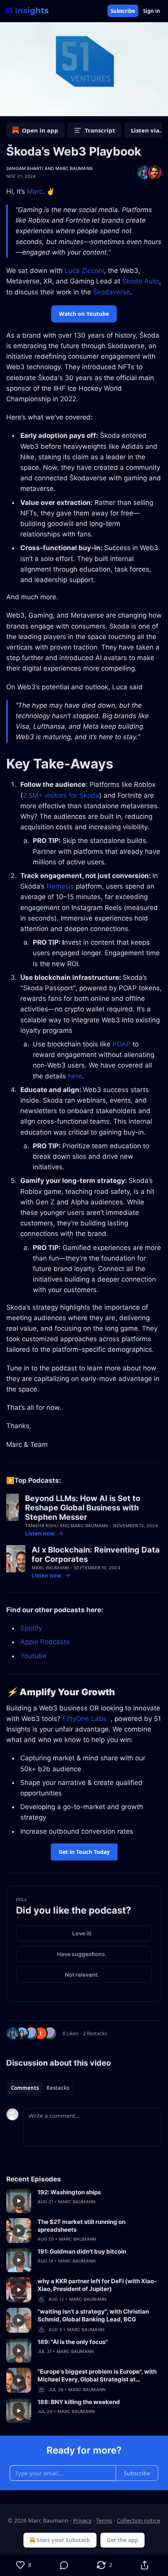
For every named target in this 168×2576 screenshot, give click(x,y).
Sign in (152, 11)
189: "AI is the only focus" (73, 2342)
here (75, 1076)
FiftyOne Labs (85, 1719)
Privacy (82, 2520)
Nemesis (60, 886)
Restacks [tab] (58, 2088)
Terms (104, 2520)
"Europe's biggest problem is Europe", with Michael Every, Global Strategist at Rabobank (97, 2376)
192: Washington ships (69, 2192)
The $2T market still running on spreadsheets (81, 2226)
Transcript (100, 130)
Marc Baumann (74, 168)
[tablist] (40, 2088)
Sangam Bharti (25, 168)
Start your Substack (63, 2540)
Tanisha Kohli (42, 1526)
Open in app (40, 130)
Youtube (33, 1656)
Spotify (31, 1628)
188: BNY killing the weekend (79, 2402)
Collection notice (139, 2520)
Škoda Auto (141, 281)
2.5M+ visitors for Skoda (61, 795)
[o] (19, 2201)
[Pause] (9, 108)
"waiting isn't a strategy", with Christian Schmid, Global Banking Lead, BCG (93, 2315)
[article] (84, 2201)
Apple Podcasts (45, 1642)
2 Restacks (95, 2033)
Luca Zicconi (84, 271)
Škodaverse (112, 292)
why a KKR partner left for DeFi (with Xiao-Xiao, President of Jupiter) (97, 2285)
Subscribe (123, 11)
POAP (122, 1044)
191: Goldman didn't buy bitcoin (82, 2251)
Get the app (122, 2540)
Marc (35, 191)
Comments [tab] (25, 2088)
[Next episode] (26, 108)
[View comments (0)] (64, 2565)
